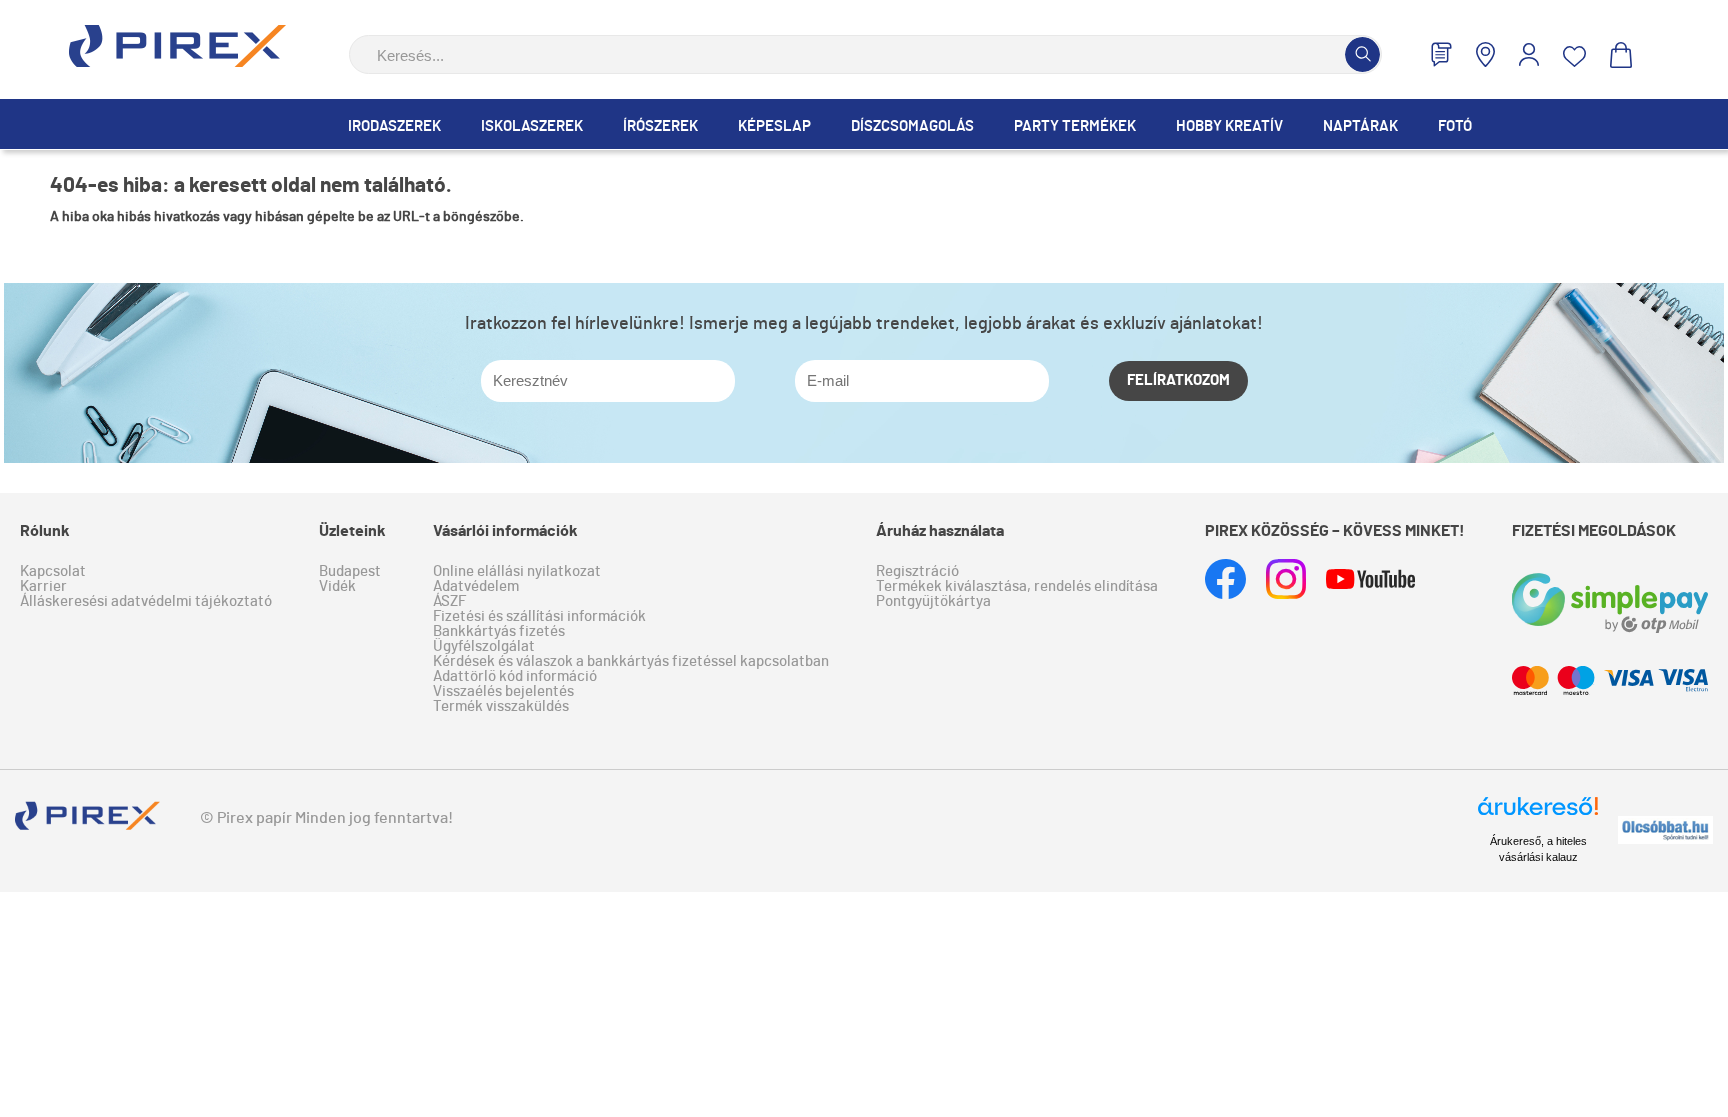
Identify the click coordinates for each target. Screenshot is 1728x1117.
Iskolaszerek (532, 126)
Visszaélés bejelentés (503, 691)
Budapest (350, 571)
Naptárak (1360, 126)
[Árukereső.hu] (1538, 815)
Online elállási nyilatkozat (517, 571)
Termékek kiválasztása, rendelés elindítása (1017, 586)
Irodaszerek (394, 126)
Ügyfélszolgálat (484, 646)
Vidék (337, 586)
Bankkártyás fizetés (499, 631)
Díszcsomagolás (912, 126)
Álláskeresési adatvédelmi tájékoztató (146, 601)
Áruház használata (940, 531)
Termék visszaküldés (501, 706)
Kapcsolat (53, 571)
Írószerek (660, 126)
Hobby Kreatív (1229, 126)
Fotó (1455, 126)
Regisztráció (917, 571)
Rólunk (45, 531)
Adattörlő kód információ (515, 676)
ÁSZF (449, 601)
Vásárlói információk (505, 531)
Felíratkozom (1178, 380)
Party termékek (1075, 126)
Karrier (43, 586)
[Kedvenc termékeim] (1574, 56)
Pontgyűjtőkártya (933, 601)
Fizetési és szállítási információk (539, 616)
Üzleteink (352, 531)
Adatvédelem (476, 586)
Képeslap (774, 126)
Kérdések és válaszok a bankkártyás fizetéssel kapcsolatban (631, 661)
